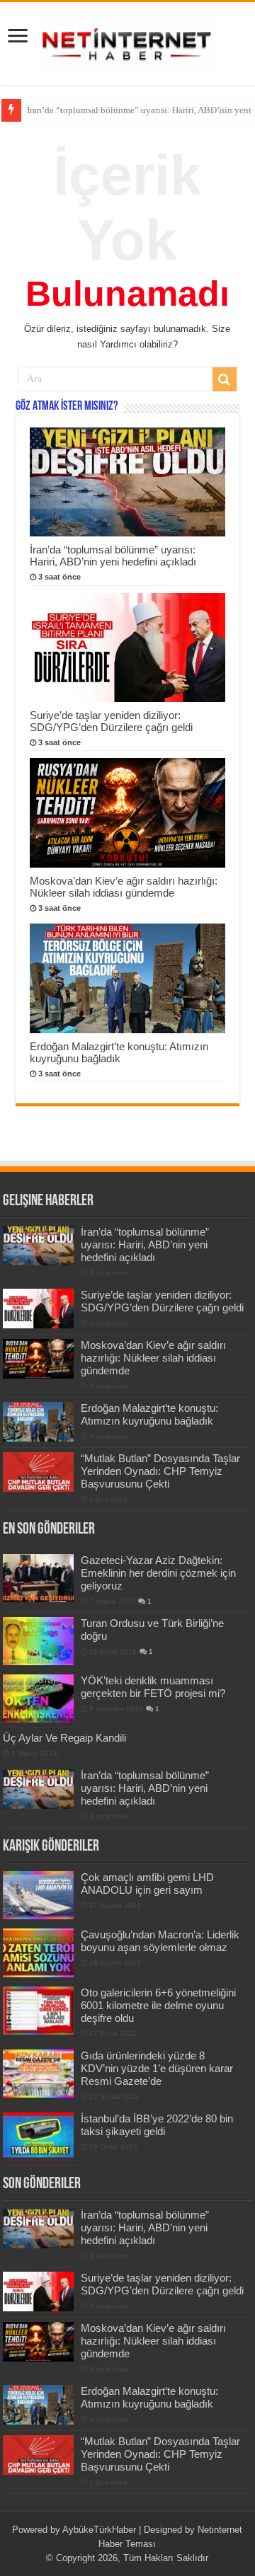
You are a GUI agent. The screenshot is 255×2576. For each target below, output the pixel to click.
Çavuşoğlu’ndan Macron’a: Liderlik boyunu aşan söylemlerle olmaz (160, 1941)
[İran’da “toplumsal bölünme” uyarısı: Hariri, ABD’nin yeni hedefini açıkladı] (38, 1789)
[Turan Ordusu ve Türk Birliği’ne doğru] (38, 1641)
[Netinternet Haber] (127, 41)
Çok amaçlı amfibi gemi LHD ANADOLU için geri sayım (147, 1884)
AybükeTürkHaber (99, 2530)
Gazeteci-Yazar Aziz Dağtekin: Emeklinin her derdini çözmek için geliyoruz (158, 1573)
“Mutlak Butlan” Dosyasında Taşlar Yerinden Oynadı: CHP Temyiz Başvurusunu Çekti (160, 1471)
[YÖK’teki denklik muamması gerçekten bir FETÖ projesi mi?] (38, 1698)
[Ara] (225, 379)
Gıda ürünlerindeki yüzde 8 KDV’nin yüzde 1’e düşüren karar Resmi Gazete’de (157, 2068)
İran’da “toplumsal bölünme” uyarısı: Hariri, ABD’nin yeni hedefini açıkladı (113, 556)
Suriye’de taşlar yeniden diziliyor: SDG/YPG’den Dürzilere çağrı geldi (111, 721)
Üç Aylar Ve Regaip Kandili (64, 1738)
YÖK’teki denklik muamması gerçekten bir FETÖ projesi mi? (153, 1687)
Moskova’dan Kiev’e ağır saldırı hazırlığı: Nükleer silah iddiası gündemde (124, 887)
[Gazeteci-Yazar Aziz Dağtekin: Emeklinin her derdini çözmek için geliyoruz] (38, 1578)
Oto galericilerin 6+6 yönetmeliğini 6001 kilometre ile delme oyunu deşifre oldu (158, 2005)
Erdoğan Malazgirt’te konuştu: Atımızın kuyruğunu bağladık (119, 1052)
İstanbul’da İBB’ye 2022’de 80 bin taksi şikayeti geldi (157, 2125)
